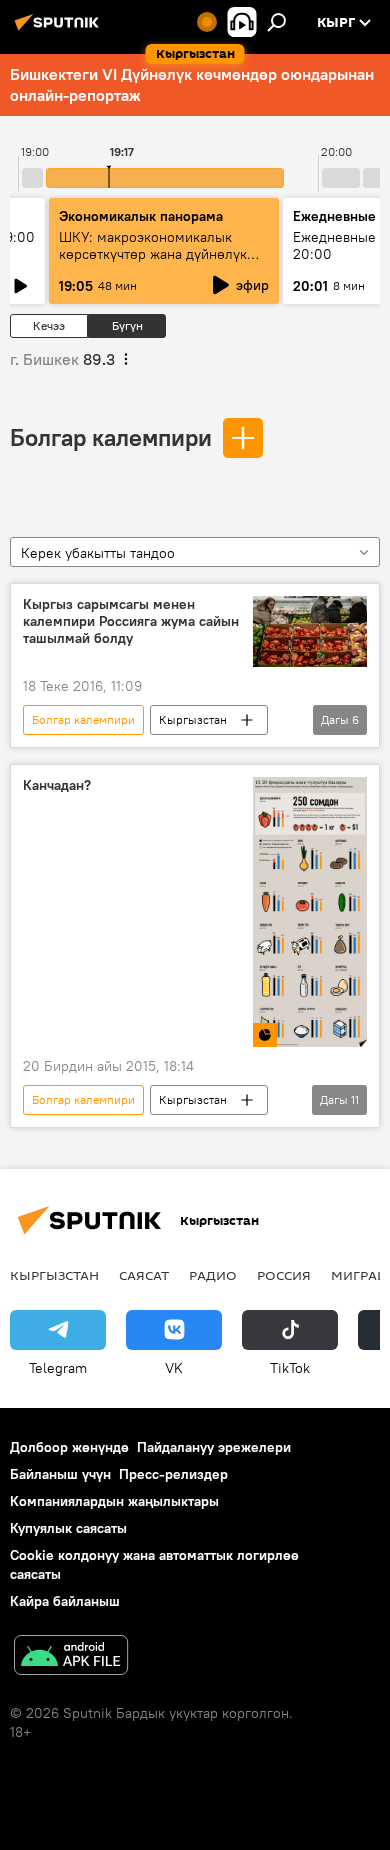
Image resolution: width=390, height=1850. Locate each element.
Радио (213, 1275)
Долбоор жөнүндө (69, 1447)
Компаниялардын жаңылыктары (114, 1501)
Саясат (144, 1275)
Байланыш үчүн (60, 1474)
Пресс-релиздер (173, 1474)
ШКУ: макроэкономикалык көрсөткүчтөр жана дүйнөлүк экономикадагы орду (153, 254)
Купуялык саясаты (68, 1528)
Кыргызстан (193, 719)
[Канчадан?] (310, 912)
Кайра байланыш (65, 1601)
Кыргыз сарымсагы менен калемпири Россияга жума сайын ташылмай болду (131, 621)
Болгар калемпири (111, 437)
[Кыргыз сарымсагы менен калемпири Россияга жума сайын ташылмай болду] (310, 631)
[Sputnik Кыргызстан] (60, 30)
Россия (284, 1275)
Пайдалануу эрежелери (214, 1447)
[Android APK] (71, 1657)
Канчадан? (57, 785)
